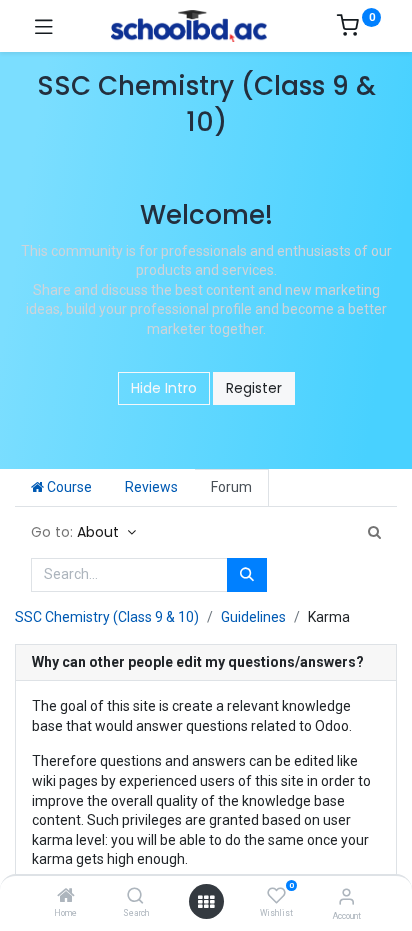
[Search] (135, 897)
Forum (231, 487)
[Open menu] (206, 902)
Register (254, 388)
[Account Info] (346, 896)
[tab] (206, 663)
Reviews (151, 487)
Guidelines (253, 617)
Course (68, 487)
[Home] (66, 897)
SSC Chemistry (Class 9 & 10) (107, 617)
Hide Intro (164, 388)
